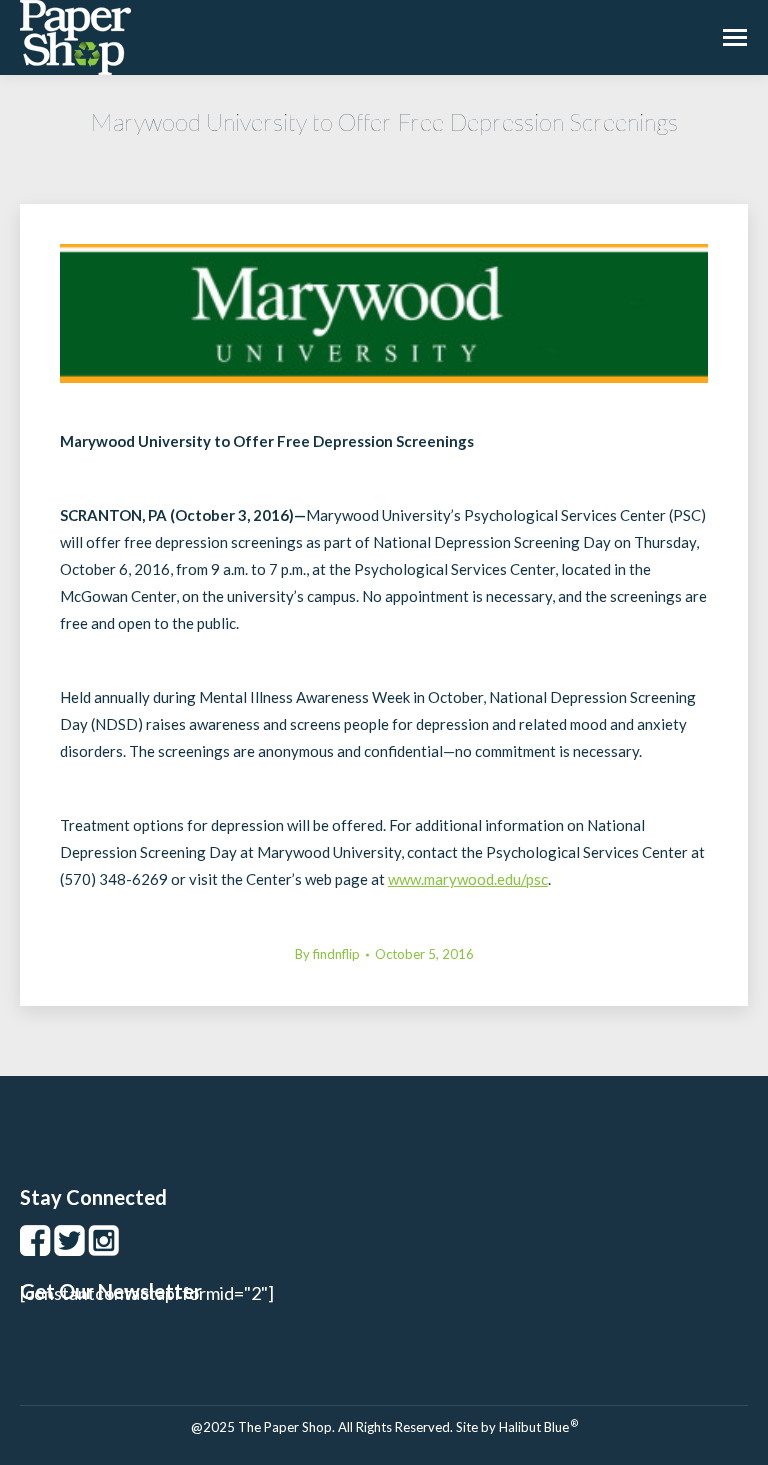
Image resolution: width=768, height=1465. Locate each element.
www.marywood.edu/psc (468, 879)
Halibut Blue (538, 1427)
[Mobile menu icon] (735, 37)
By (327, 954)
